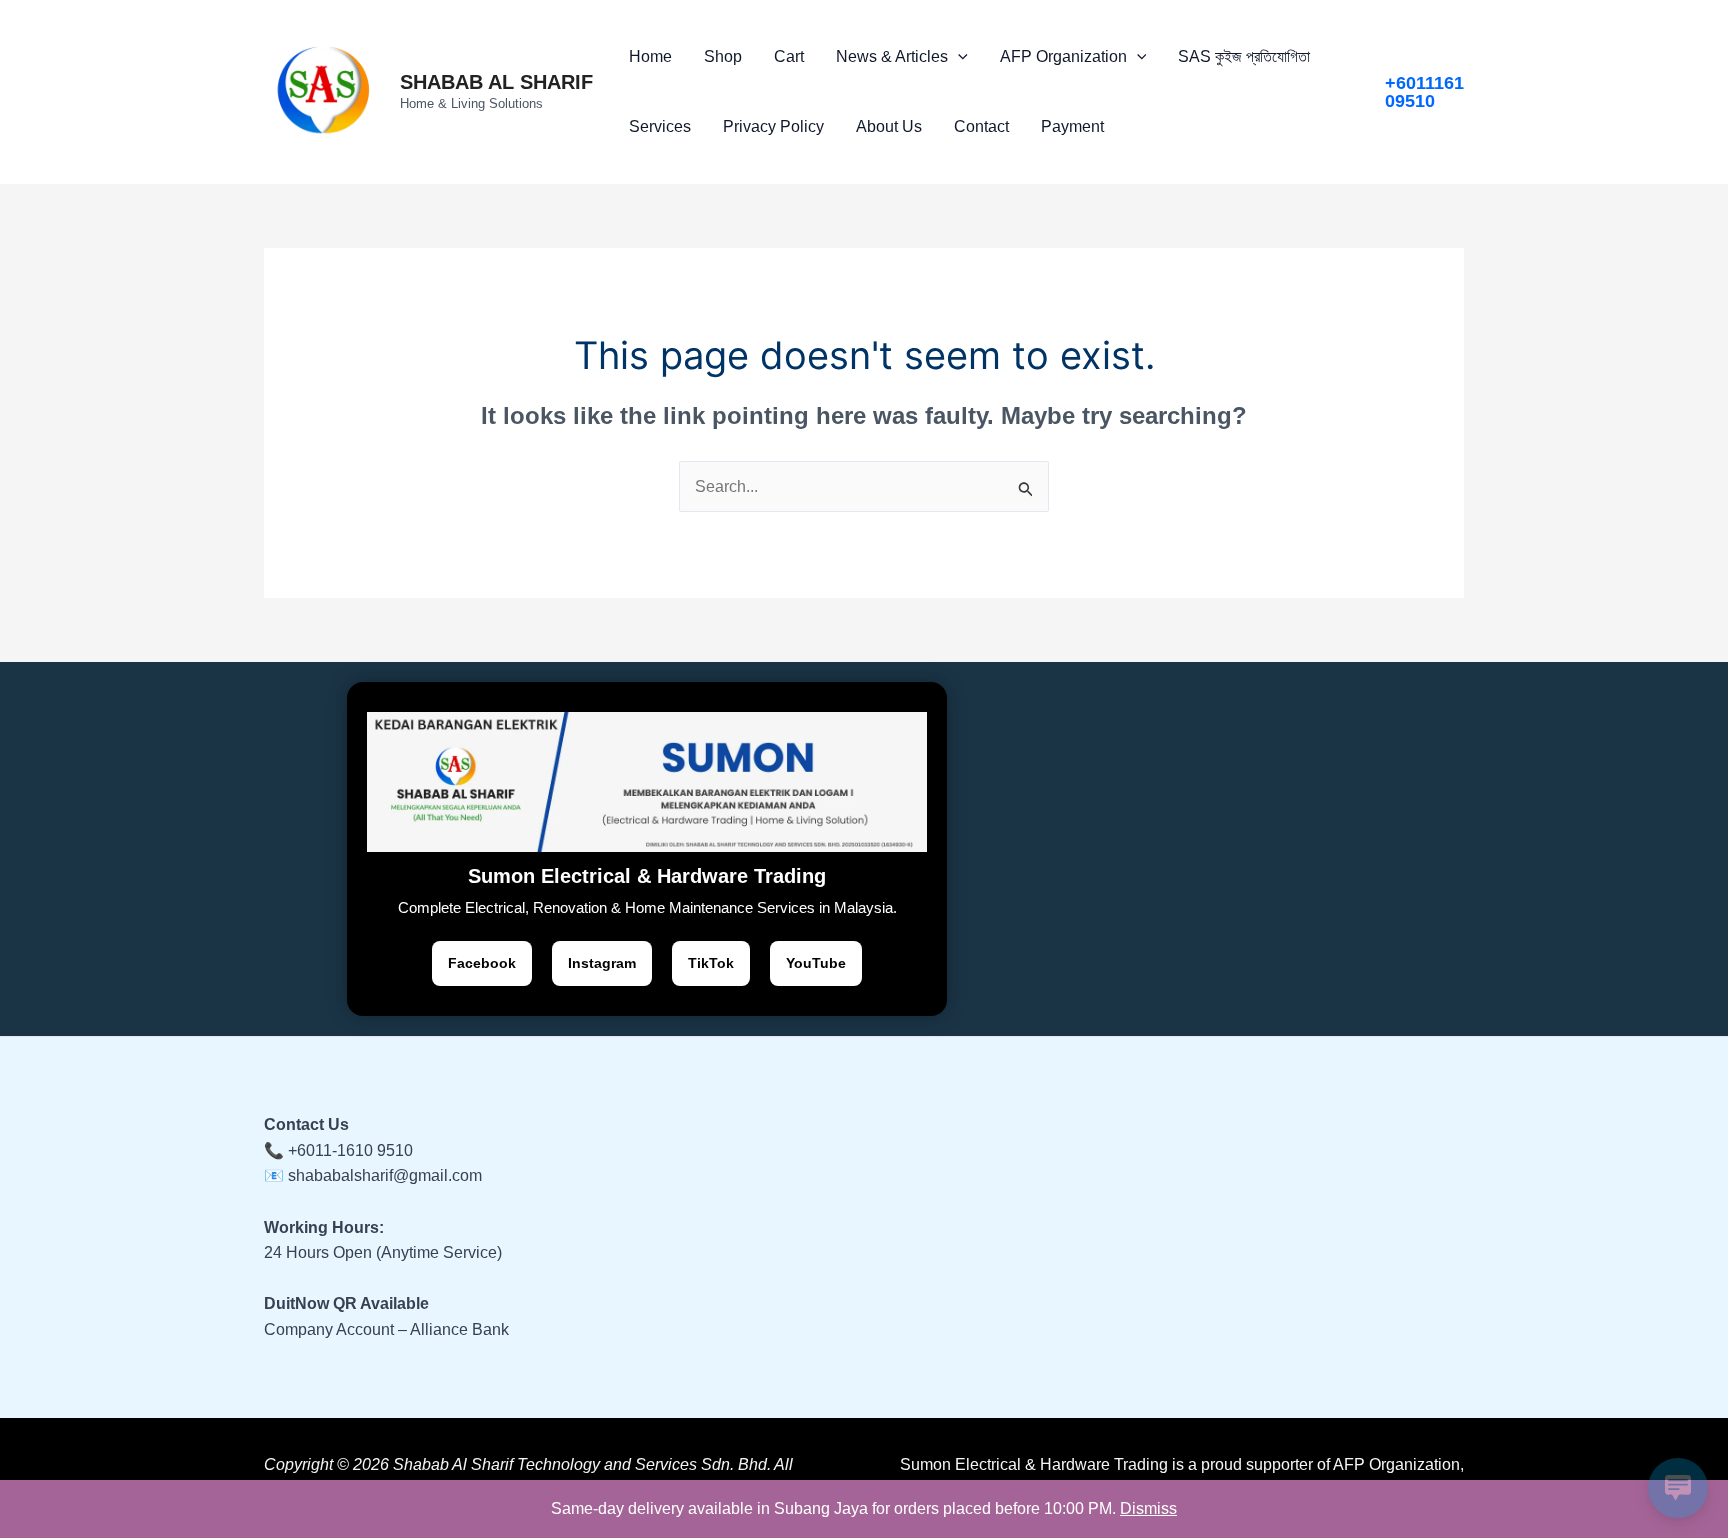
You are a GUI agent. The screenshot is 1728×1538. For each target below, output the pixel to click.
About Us (889, 126)
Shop (723, 56)
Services (660, 126)
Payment (1072, 126)
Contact (981, 126)
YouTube (816, 963)
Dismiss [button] (1148, 1508)
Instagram (602, 963)
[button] (958, 56)
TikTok (711, 963)
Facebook (482, 963)
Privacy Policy (773, 126)
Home (650, 56)
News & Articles (892, 56)
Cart (789, 56)
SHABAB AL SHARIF (496, 82)
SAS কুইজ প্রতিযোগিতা (1244, 56)
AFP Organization (1063, 56)
